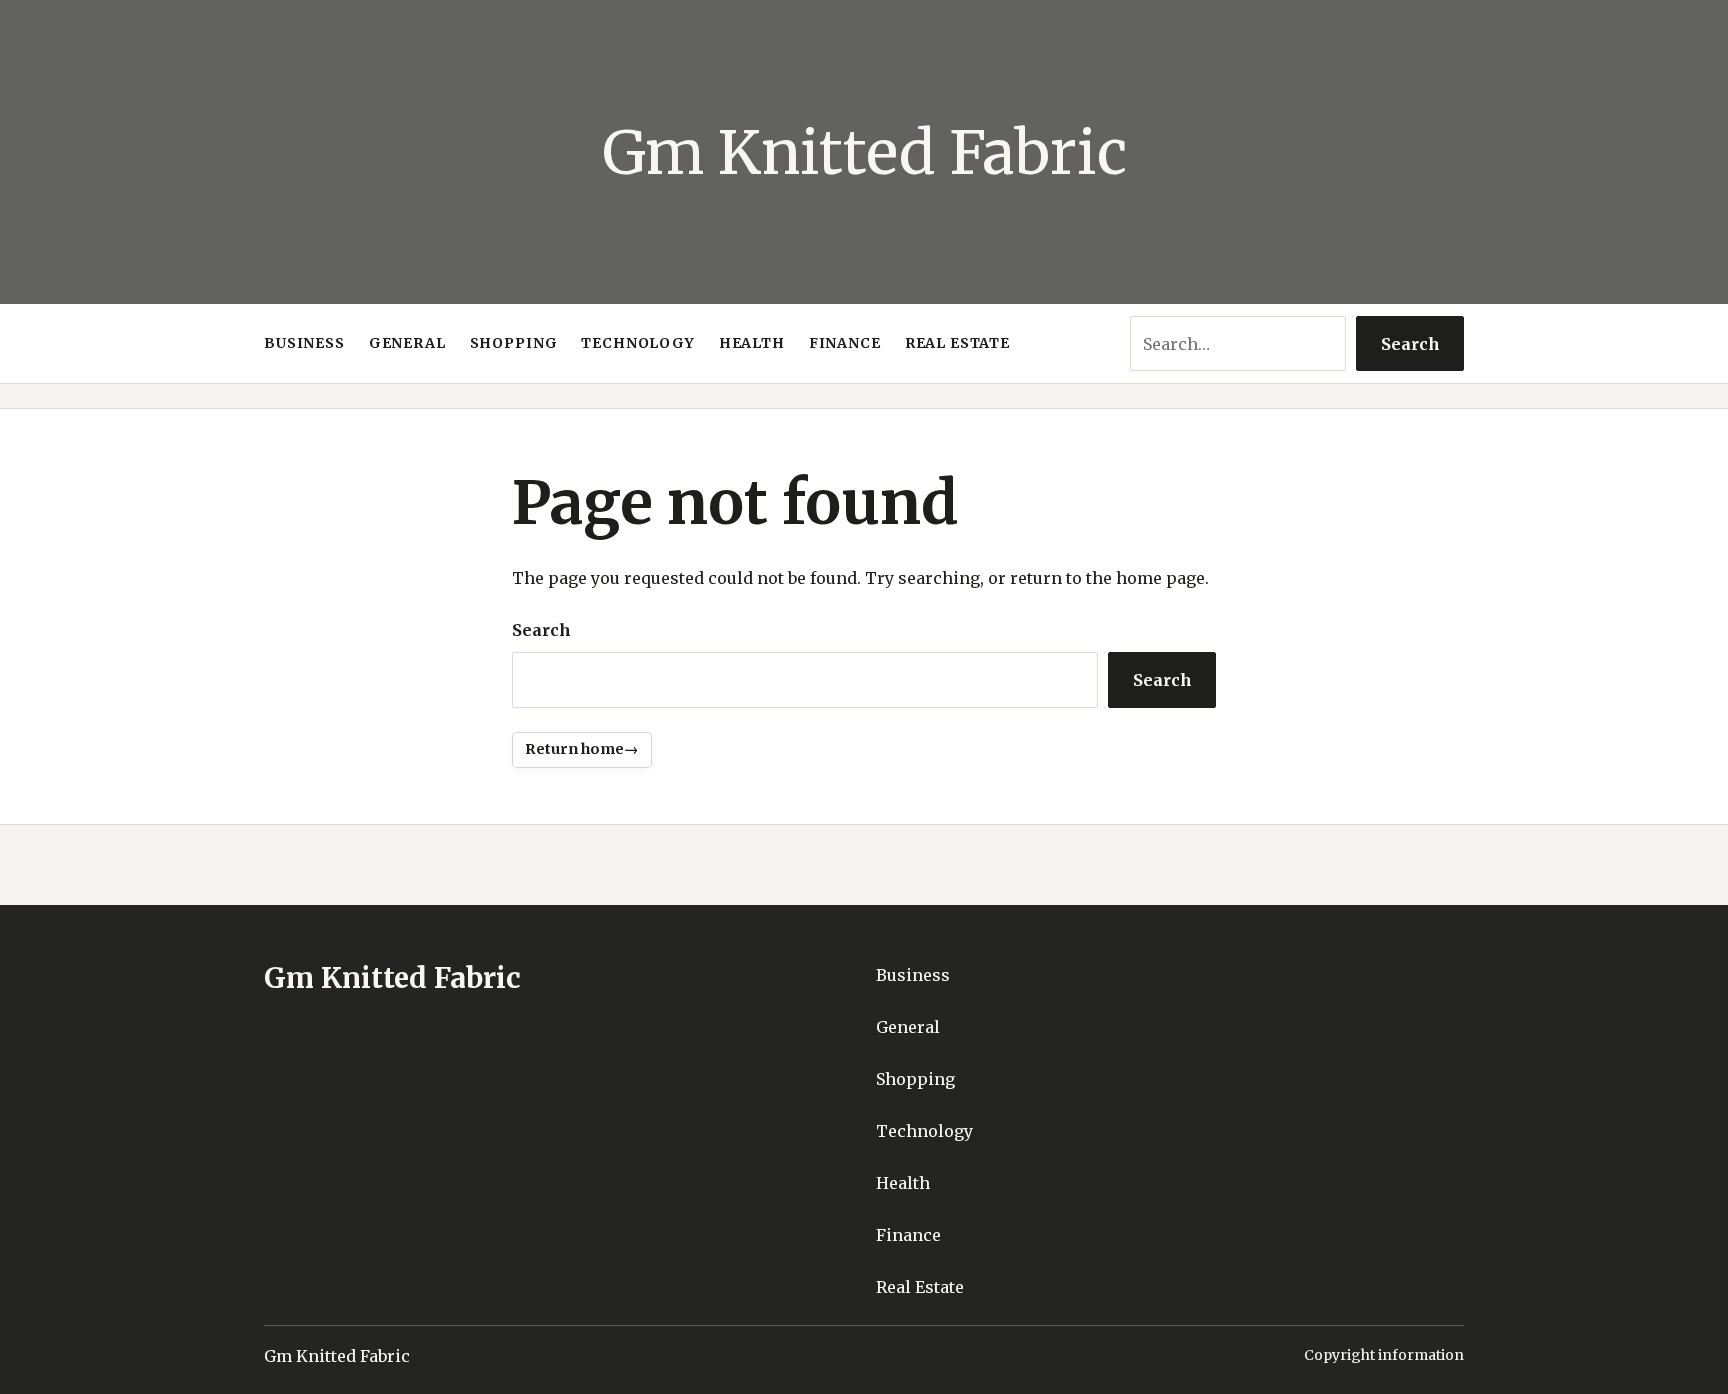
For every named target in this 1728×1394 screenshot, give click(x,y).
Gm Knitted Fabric (864, 152)
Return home (574, 749)
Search (1410, 344)
